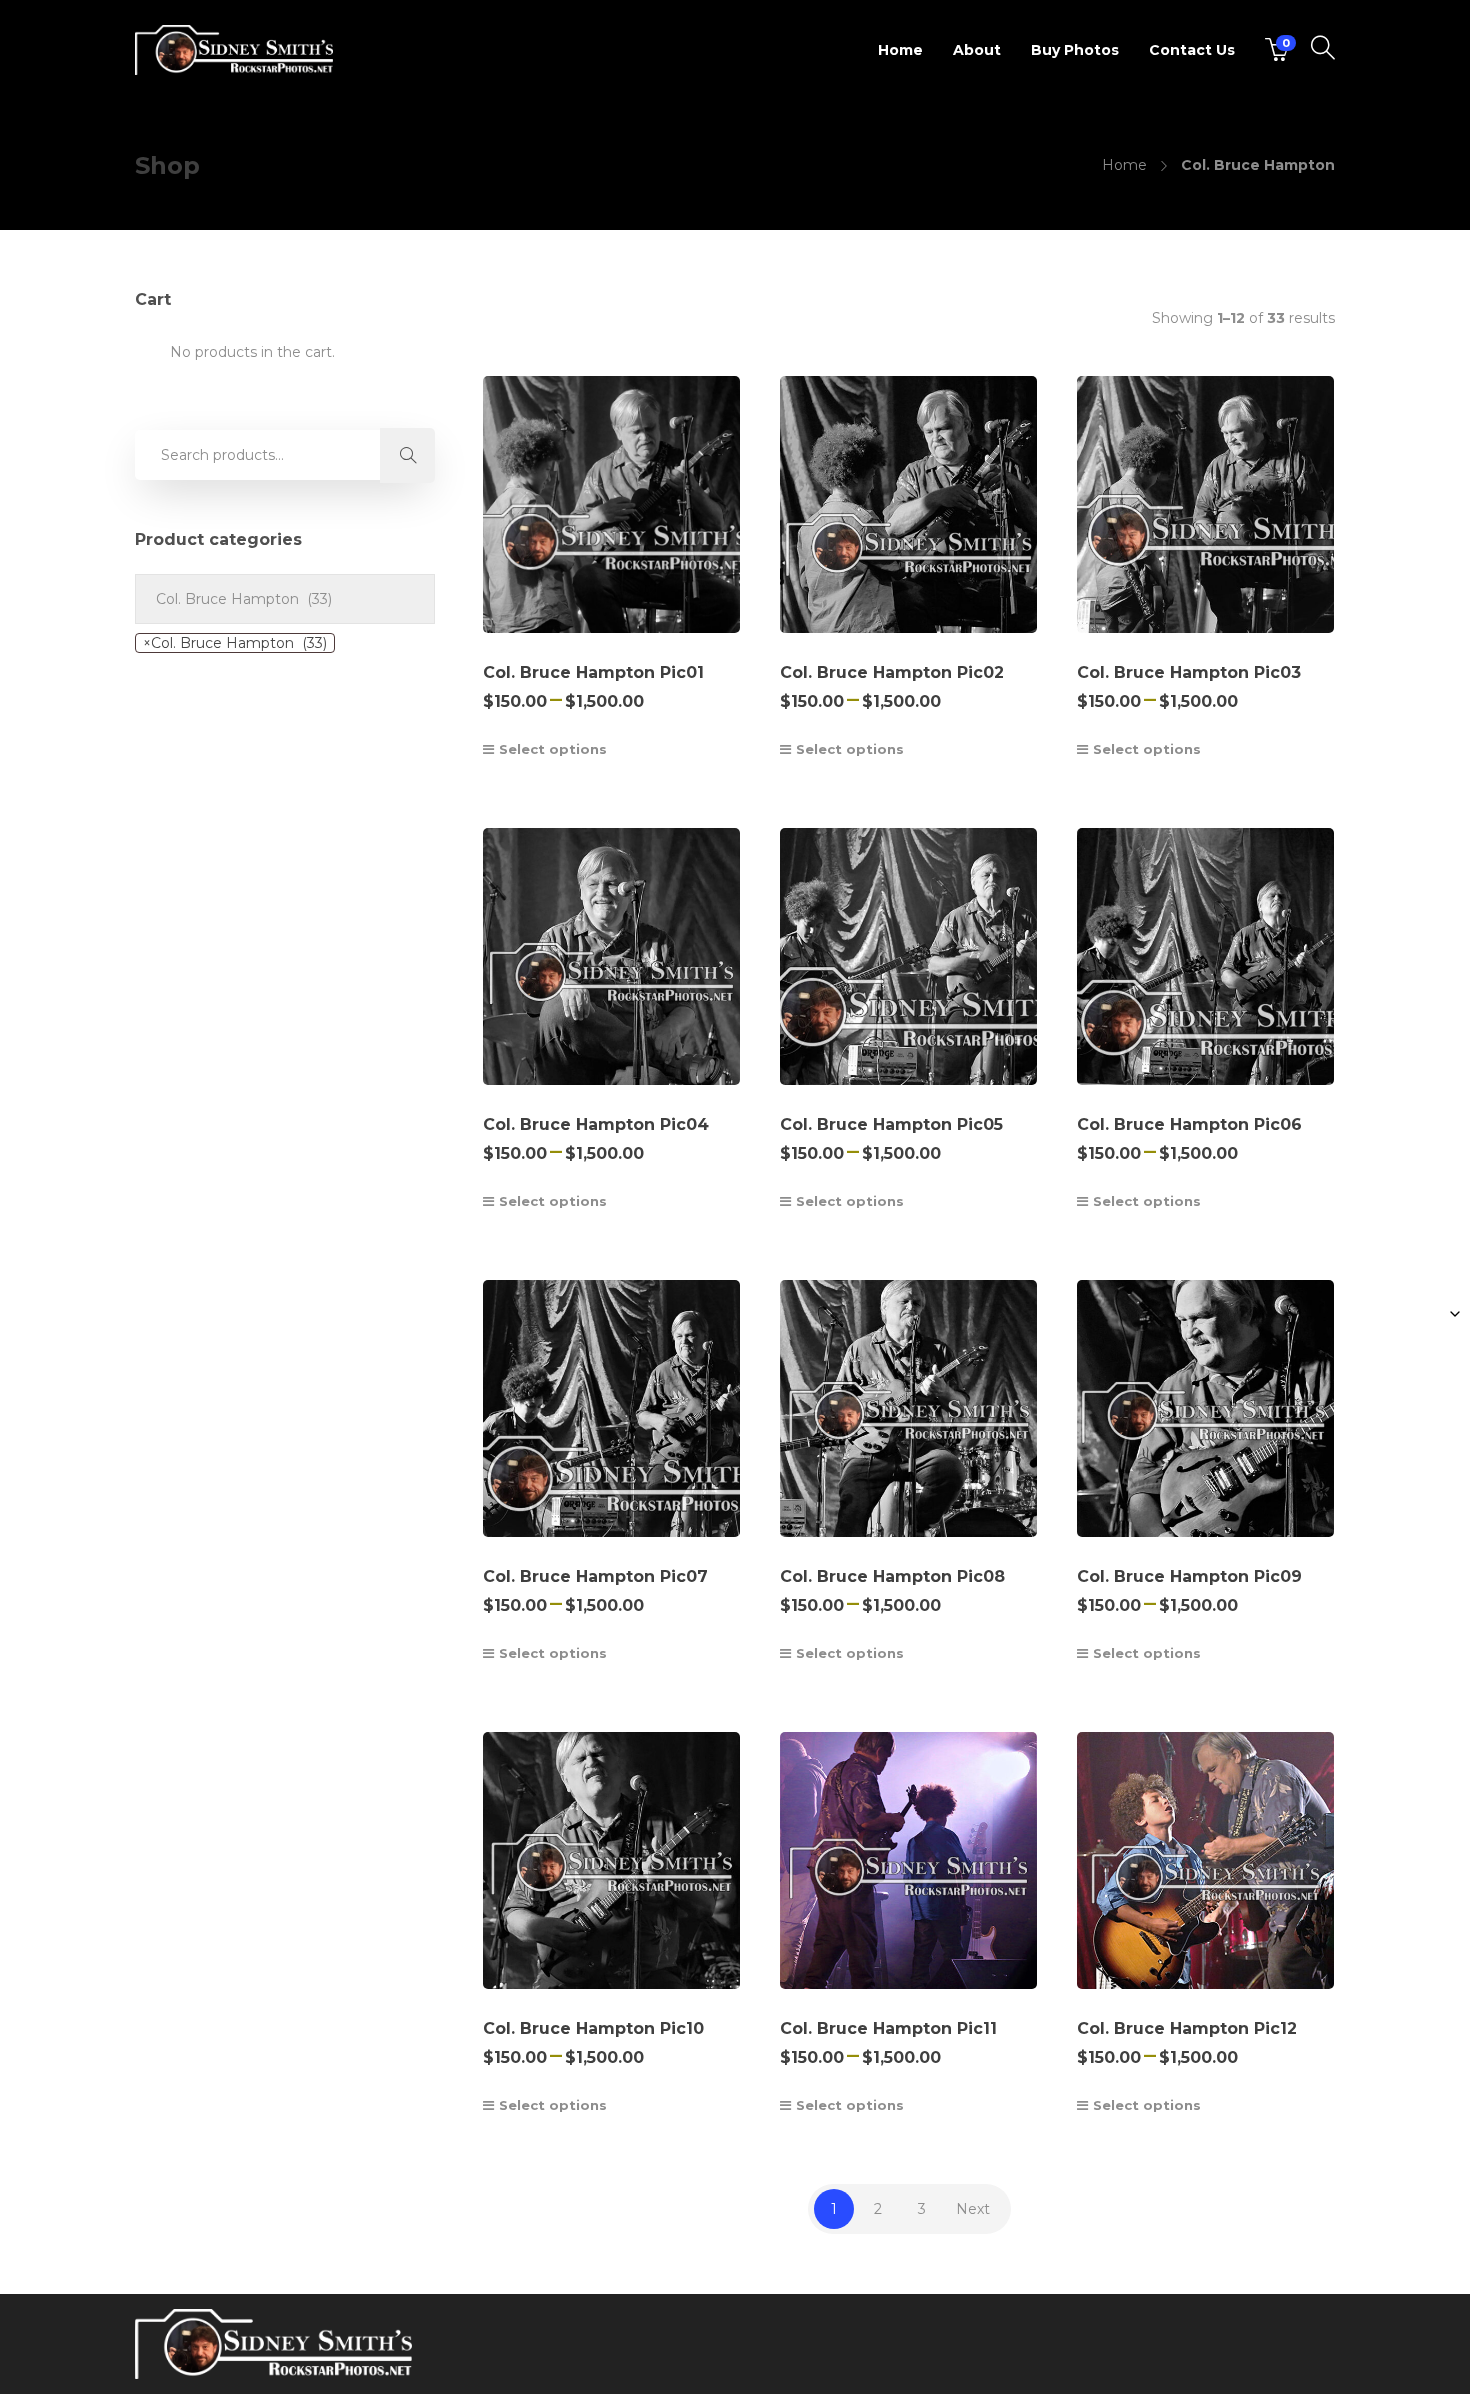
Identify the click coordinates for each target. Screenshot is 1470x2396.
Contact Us (1192, 50)
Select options (553, 749)
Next (973, 2209)
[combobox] (235, 643)
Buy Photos (1075, 50)
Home (900, 50)
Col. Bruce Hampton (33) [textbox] (235, 643)
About (977, 50)
